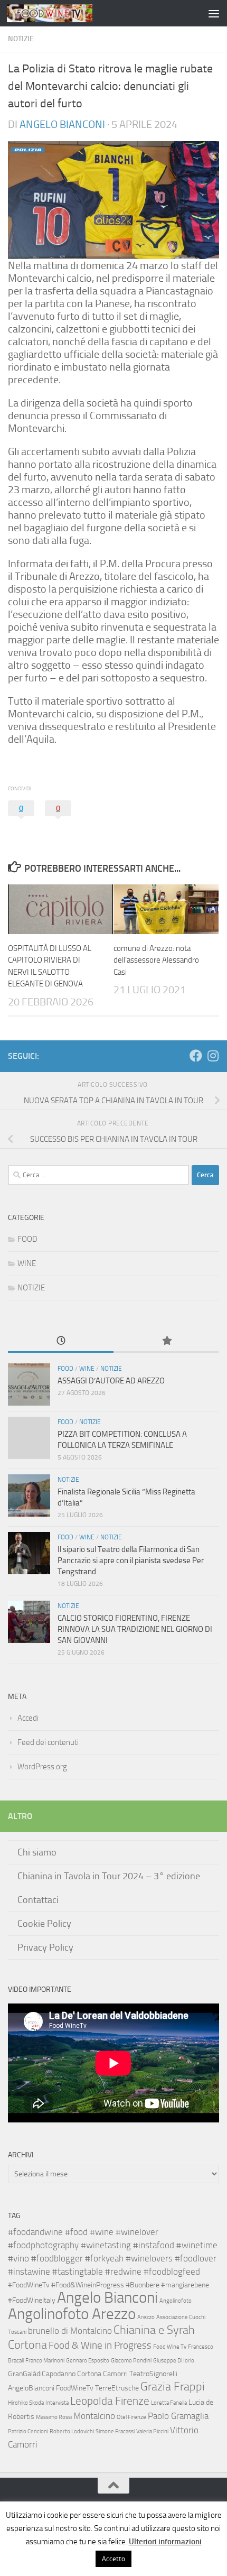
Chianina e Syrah (154, 2330)
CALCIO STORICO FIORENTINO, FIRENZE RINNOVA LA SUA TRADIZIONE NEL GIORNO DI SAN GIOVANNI (135, 1629)
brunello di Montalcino (70, 2331)
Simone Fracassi (115, 2431)
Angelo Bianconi (62, 124)
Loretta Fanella (169, 2403)
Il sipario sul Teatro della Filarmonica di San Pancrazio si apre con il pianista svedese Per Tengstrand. (131, 1561)
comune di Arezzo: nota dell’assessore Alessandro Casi (156, 960)
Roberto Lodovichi (72, 2431)
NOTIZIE (21, 39)
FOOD (27, 1239)
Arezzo (146, 2317)
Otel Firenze (131, 2417)
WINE (27, 1263)
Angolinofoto (176, 2301)
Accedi (28, 1718)
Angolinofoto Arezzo (72, 2314)
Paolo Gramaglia (178, 2416)
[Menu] (214, 13)
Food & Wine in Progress (100, 2345)
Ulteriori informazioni (165, 2542)
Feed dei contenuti (48, 1742)
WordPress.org (42, 1767)
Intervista (57, 2403)
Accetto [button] (113, 2559)
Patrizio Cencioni (28, 2431)
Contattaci (38, 1900)
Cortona (27, 2345)
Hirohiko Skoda (26, 2403)
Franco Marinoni (45, 2361)
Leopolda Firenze (110, 2401)
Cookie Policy (44, 1924)
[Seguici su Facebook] (196, 1056)
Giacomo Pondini (131, 2361)
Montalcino (94, 2416)
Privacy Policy (45, 1947)
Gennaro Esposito (88, 2361)
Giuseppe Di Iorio (174, 2361)
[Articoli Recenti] (61, 1341)
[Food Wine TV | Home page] (64, 13)
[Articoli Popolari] (166, 1341)
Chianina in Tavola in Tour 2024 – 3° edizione (109, 1876)
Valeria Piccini (152, 2431)
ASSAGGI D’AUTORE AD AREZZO (111, 1381)
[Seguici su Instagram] (213, 1056)
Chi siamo (37, 1852)
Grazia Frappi (173, 2386)
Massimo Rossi (54, 2417)
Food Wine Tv (170, 2347)
